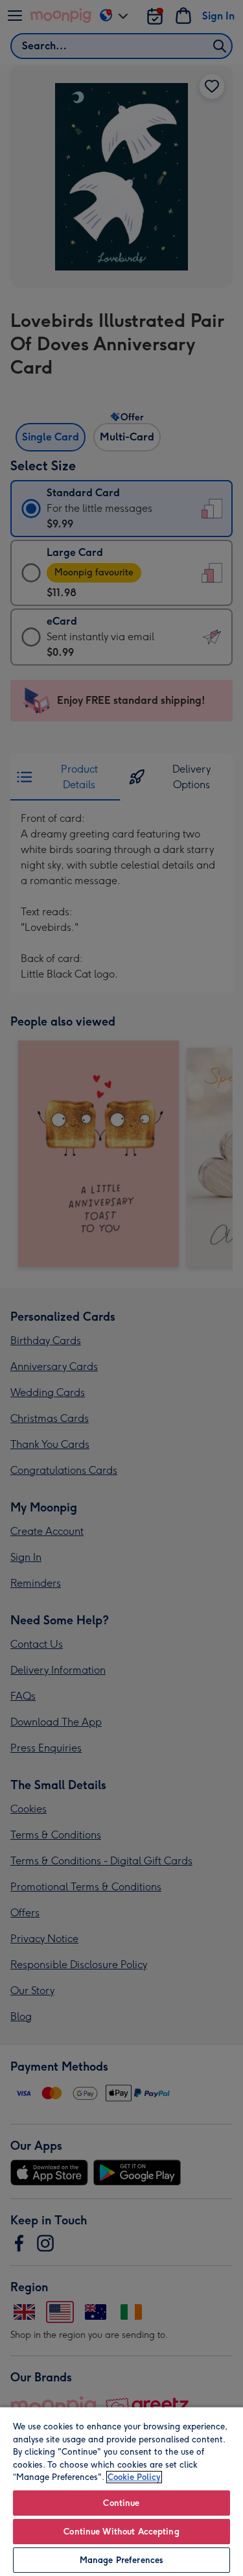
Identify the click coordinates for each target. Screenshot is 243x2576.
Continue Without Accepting (121, 2532)
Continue (121, 2503)
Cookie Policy (134, 2477)
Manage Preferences (121, 2560)
